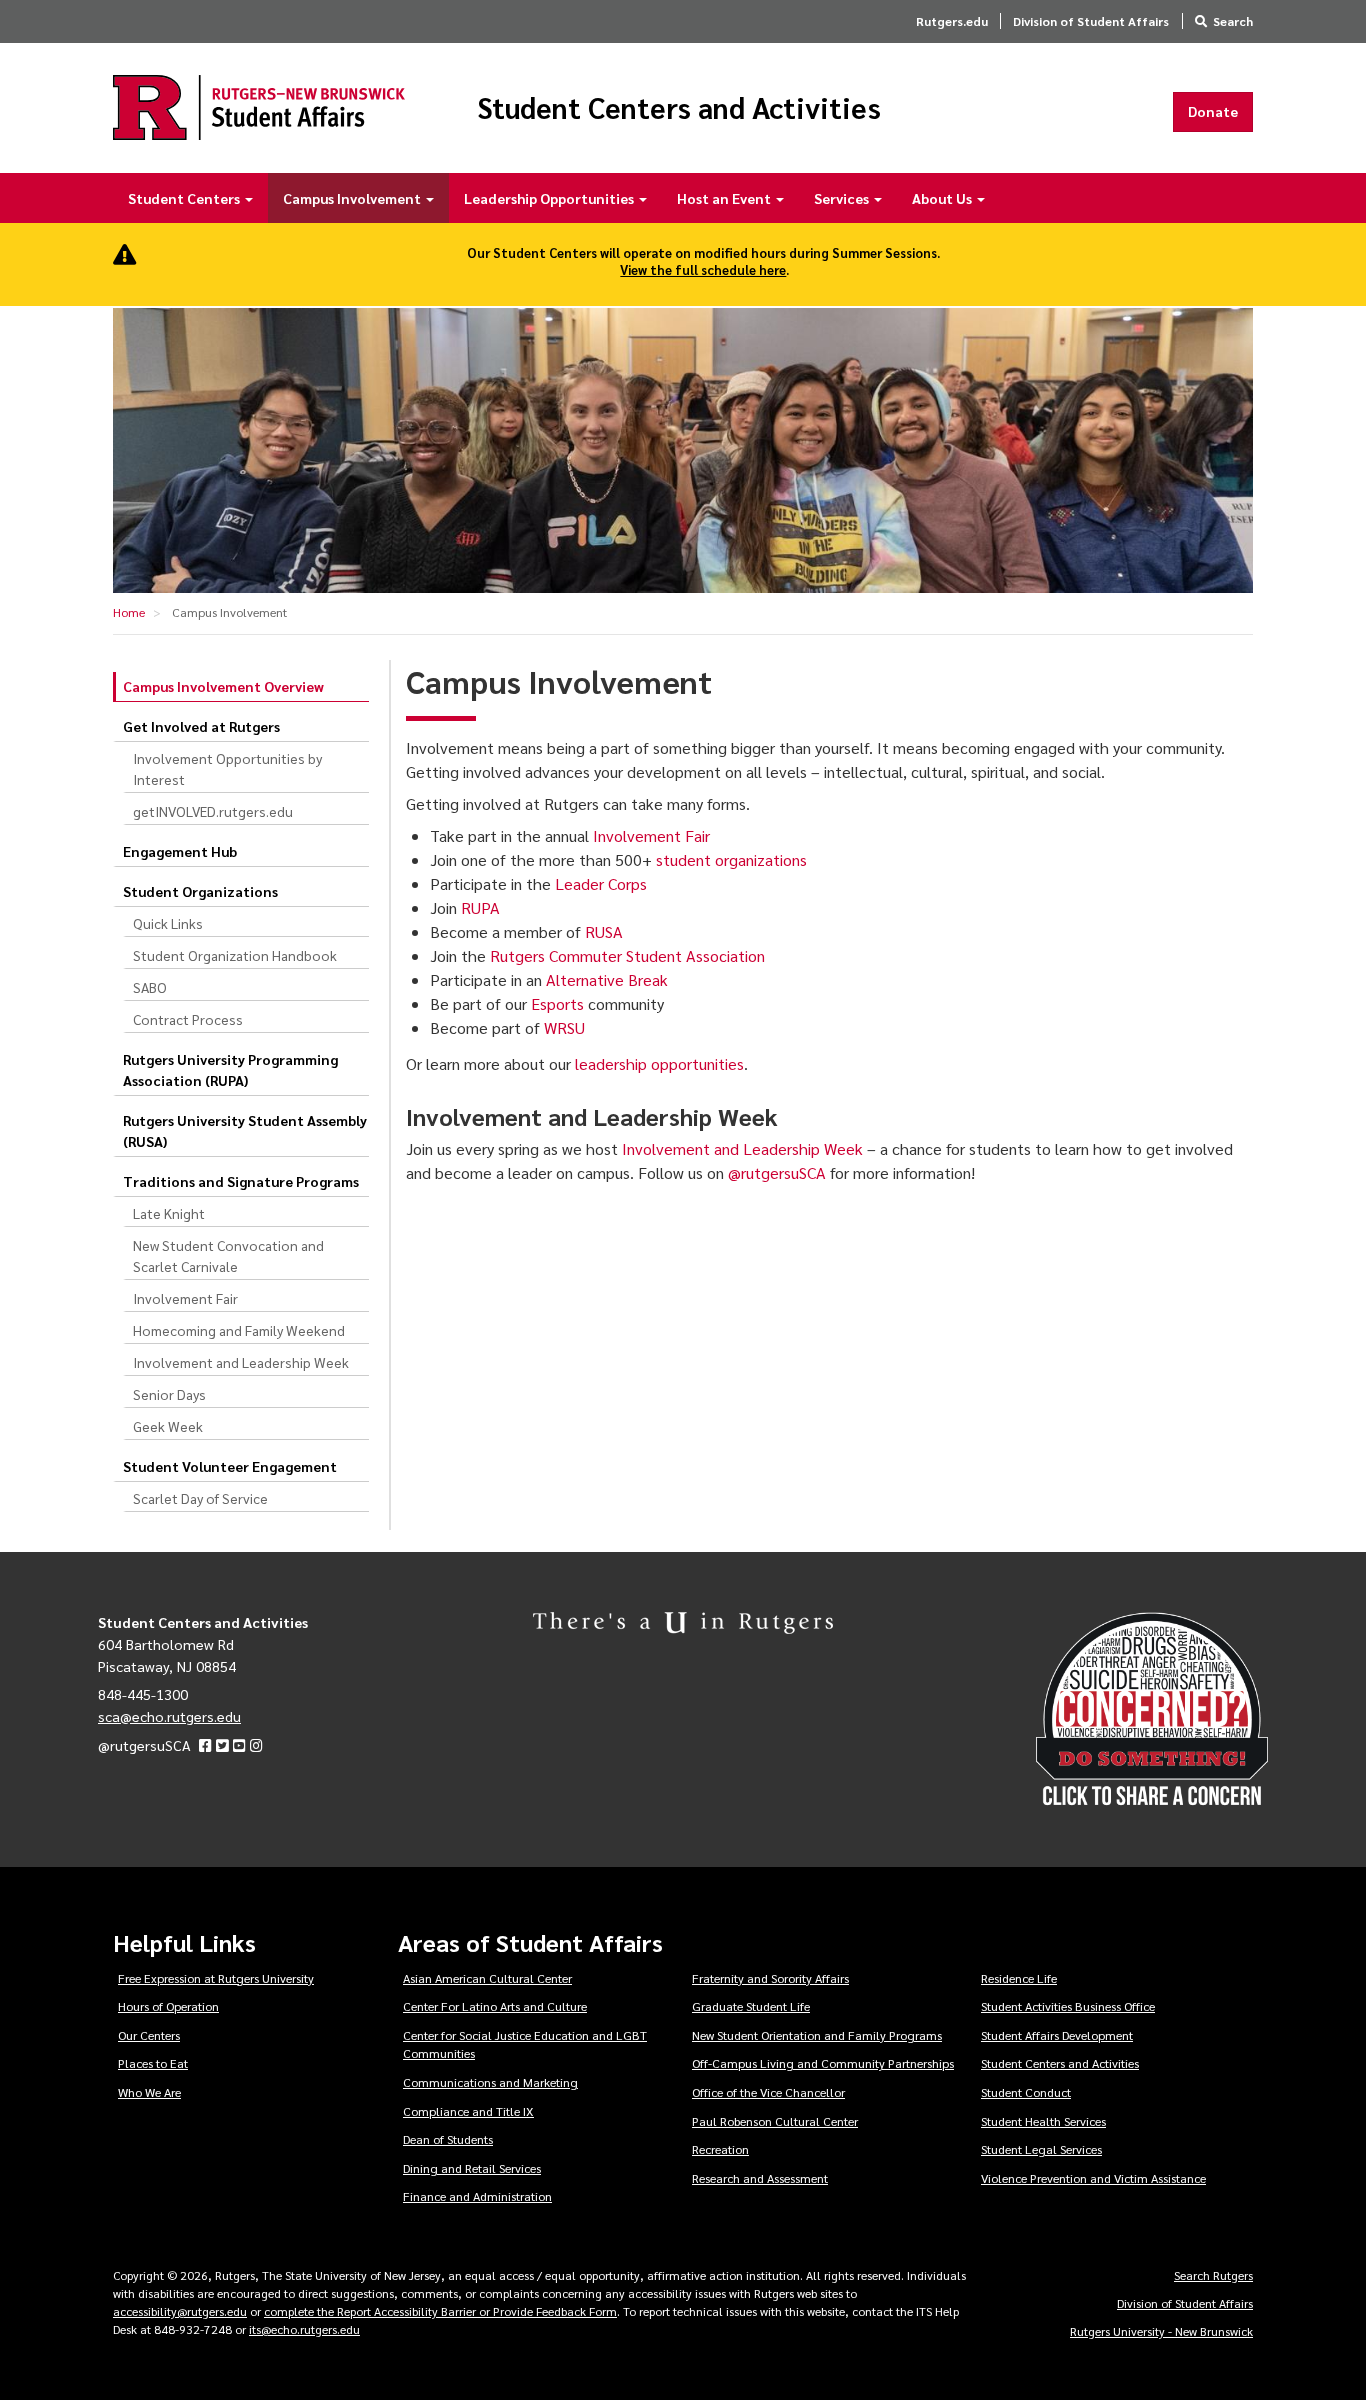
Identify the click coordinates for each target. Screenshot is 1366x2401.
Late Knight (169, 1213)
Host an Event (725, 198)
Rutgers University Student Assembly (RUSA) (245, 1130)
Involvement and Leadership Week (241, 1362)
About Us (943, 198)
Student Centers (185, 198)
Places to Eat (153, 2063)
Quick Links (168, 923)
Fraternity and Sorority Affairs (770, 1978)
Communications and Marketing (490, 2082)
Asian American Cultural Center (487, 1978)
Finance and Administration (477, 2196)
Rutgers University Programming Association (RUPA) (230, 1069)
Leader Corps (601, 883)
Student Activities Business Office (1068, 2006)
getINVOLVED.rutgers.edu (213, 811)
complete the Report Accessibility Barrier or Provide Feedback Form (440, 2311)
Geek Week (168, 1426)
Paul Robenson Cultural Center (775, 2121)
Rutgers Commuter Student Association (627, 955)
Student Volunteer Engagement (230, 1466)
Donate (1213, 111)
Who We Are (149, 2092)
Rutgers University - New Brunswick (1161, 2331)
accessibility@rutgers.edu (180, 2311)
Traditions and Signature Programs (241, 1181)
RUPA (480, 907)
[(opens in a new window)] (205, 1745)
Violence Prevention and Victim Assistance (1093, 2178)
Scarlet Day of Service (200, 1498)
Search (1233, 21)
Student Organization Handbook (235, 955)
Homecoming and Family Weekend (239, 1330)
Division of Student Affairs (1091, 21)
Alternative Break (607, 979)
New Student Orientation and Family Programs (817, 2035)
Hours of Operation (168, 2006)
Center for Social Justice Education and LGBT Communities (525, 2044)
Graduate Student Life (751, 2006)
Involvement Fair (185, 1298)
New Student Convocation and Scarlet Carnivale (228, 1255)
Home (129, 612)
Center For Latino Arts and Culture (495, 2006)
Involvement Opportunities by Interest (227, 768)
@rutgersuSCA (777, 1172)
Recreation (720, 2149)
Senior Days (169, 1394)
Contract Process (188, 1019)
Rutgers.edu (952, 21)
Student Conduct (1026, 2092)
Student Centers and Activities (679, 108)
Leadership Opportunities (550, 198)
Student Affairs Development (1057, 2035)
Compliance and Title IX (468, 2111)
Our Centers (149, 2035)
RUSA (604, 931)
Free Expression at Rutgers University (216, 1978)
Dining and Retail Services (472, 2168)
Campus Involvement (353, 198)
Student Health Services (1043, 2121)
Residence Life (1019, 1978)
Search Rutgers (1213, 2275)
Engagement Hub (180, 851)
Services (843, 198)
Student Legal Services (1041, 2149)
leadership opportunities (659, 1063)
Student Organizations (200, 891)
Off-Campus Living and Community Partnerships (823, 2063)
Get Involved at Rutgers (201, 726)
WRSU (564, 1027)
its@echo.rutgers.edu (304, 2329)
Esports (557, 1003)
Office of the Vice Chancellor (768, 2092)
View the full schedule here (703, 269)
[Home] (259, 107)
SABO (150, 987)
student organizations (731, 859)
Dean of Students (448, 2139)
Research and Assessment (760, 2178)
